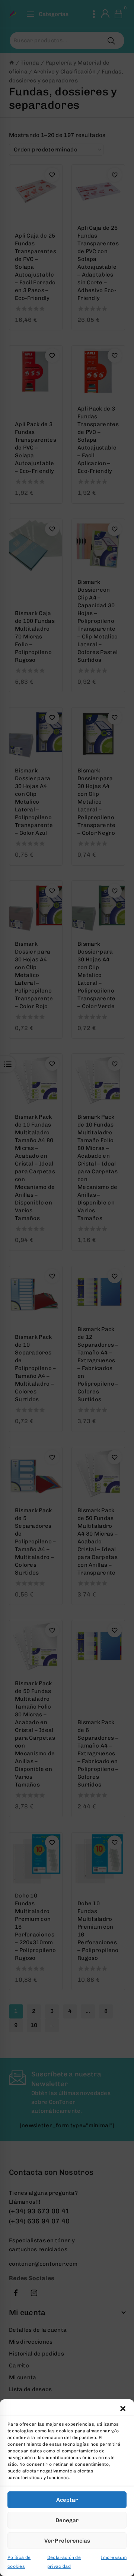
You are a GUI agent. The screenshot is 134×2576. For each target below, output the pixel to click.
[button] (123, 2409)
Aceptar (67, 2500)
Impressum (114, 2557)
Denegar (67, 2520)
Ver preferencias (67, 2541)
